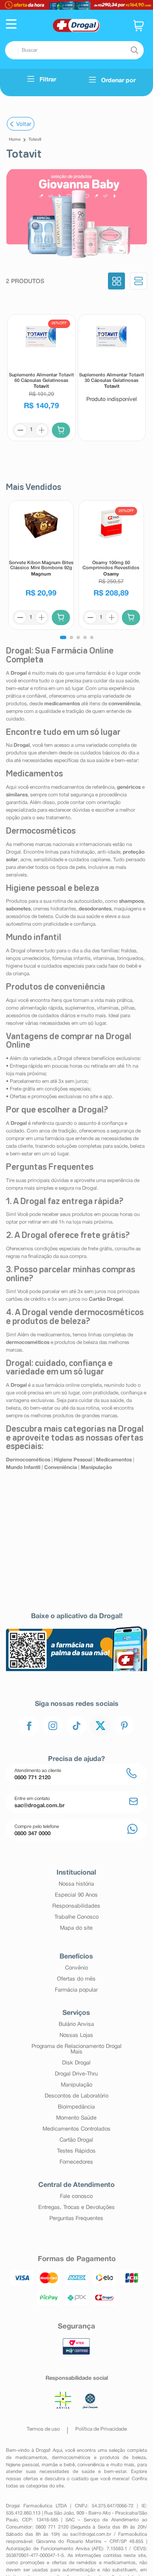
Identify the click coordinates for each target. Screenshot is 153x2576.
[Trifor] (76, 5)
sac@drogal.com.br (91, 2534)
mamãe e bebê (58, 2465)
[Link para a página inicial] (15, 140)
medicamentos (31, 2458)
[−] (20, 430)
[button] (11, 25)
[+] (42, 430)
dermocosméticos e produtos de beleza (99, 2458)
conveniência (91, 2465)
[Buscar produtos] (134, 50)
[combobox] (74, 50)
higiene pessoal (22, 2465)
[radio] (116, 282)
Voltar (24, 124)
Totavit (35, 140)
